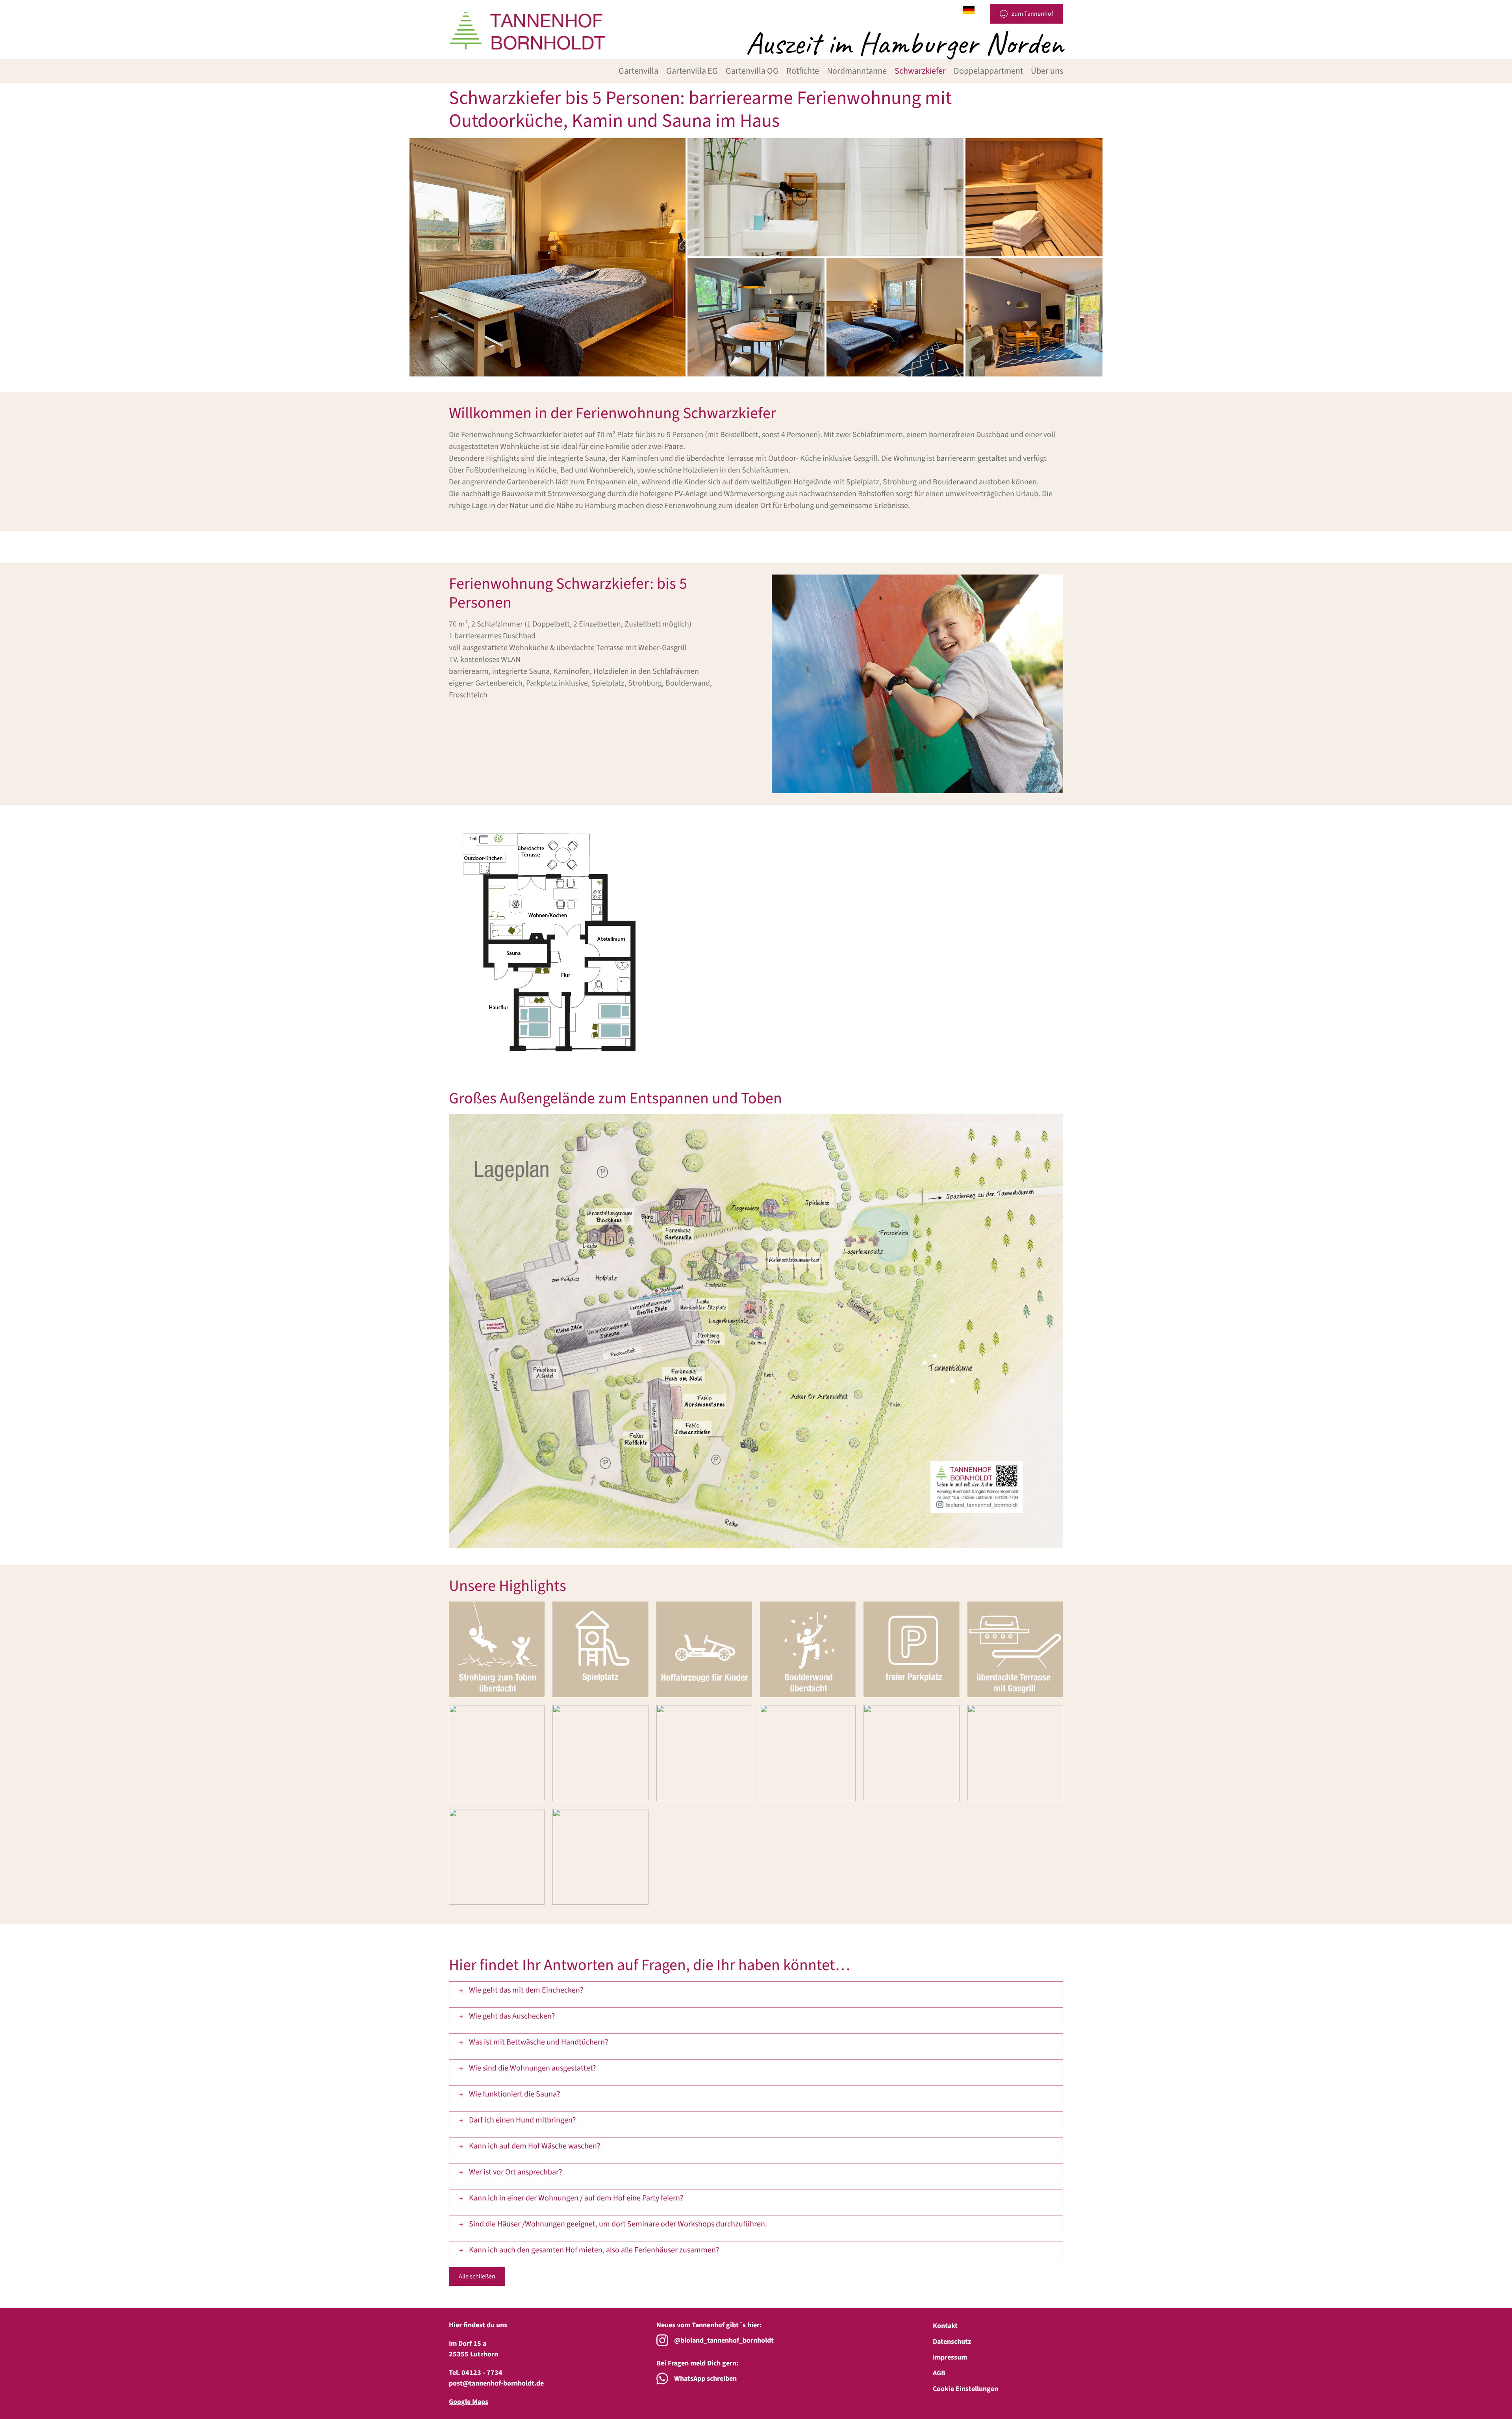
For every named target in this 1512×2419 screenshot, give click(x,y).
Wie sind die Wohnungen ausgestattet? (533, 2068)
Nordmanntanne (857, 71)
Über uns (1047, 71)
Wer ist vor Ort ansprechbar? (516, 2172)
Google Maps (469, 2402)
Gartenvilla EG (692, 71)
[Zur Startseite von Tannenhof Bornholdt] (528, 32)
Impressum (950, 2357)
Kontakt (945, 2326)
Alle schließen (477, 2276)
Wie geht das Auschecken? (512, 2016)
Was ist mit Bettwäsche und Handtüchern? (539, 2042)
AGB (939, 2373)
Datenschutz (952, 2342)
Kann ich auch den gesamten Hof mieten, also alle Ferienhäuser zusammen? (594, 2250)
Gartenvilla (638, 71)
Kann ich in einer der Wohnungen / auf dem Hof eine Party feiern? (576, 2198)
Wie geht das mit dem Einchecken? (526, 1990)
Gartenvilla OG (752, 71)
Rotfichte (803, 71)
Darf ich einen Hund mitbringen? (523, 2120)
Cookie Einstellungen (965, 2389)
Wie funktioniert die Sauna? (515, 2094)
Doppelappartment (988, 71)
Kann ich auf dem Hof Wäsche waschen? (535, 2146)
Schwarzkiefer (920, 71)
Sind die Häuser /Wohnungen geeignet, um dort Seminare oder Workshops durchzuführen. (618, 2224)
